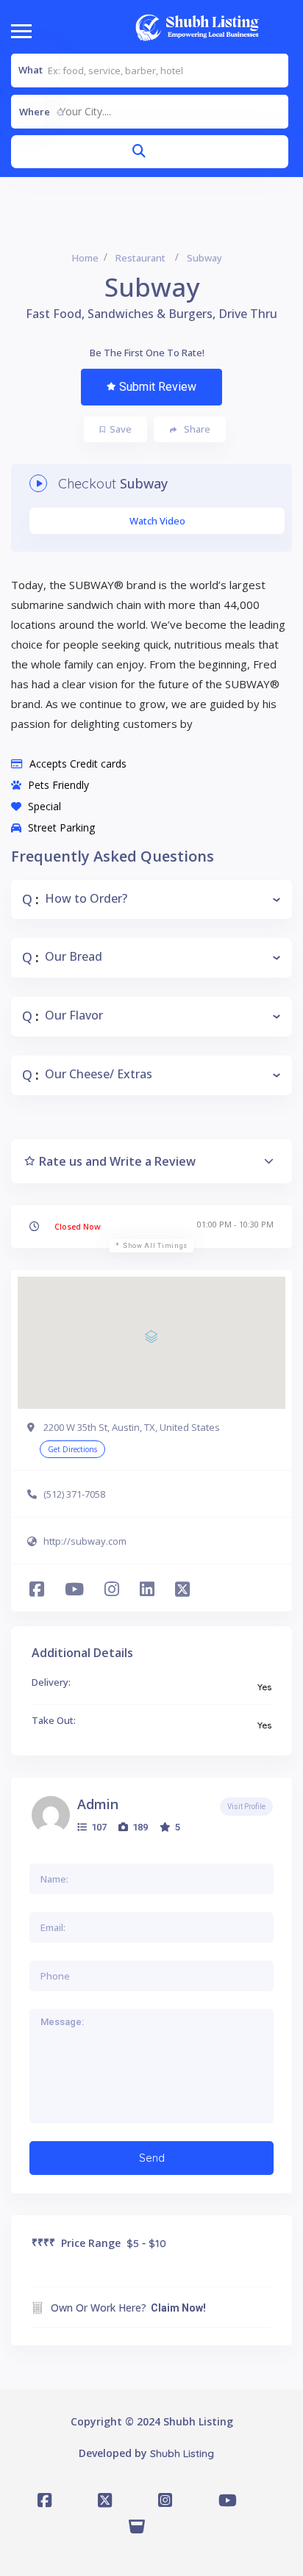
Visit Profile (246, 1807)
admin (98, 1804)
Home (85, 258)
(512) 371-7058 (74, 1494)
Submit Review (158, 387)
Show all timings (155, 1246)
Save (121, 429)
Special (44, 806)
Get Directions (72, 1449)
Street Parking (61, 827)
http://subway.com (85, 1541)
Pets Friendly (58, 785)
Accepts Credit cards (78, 764)
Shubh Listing (182, 2453)
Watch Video (157, 521)
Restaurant (140, 258)
